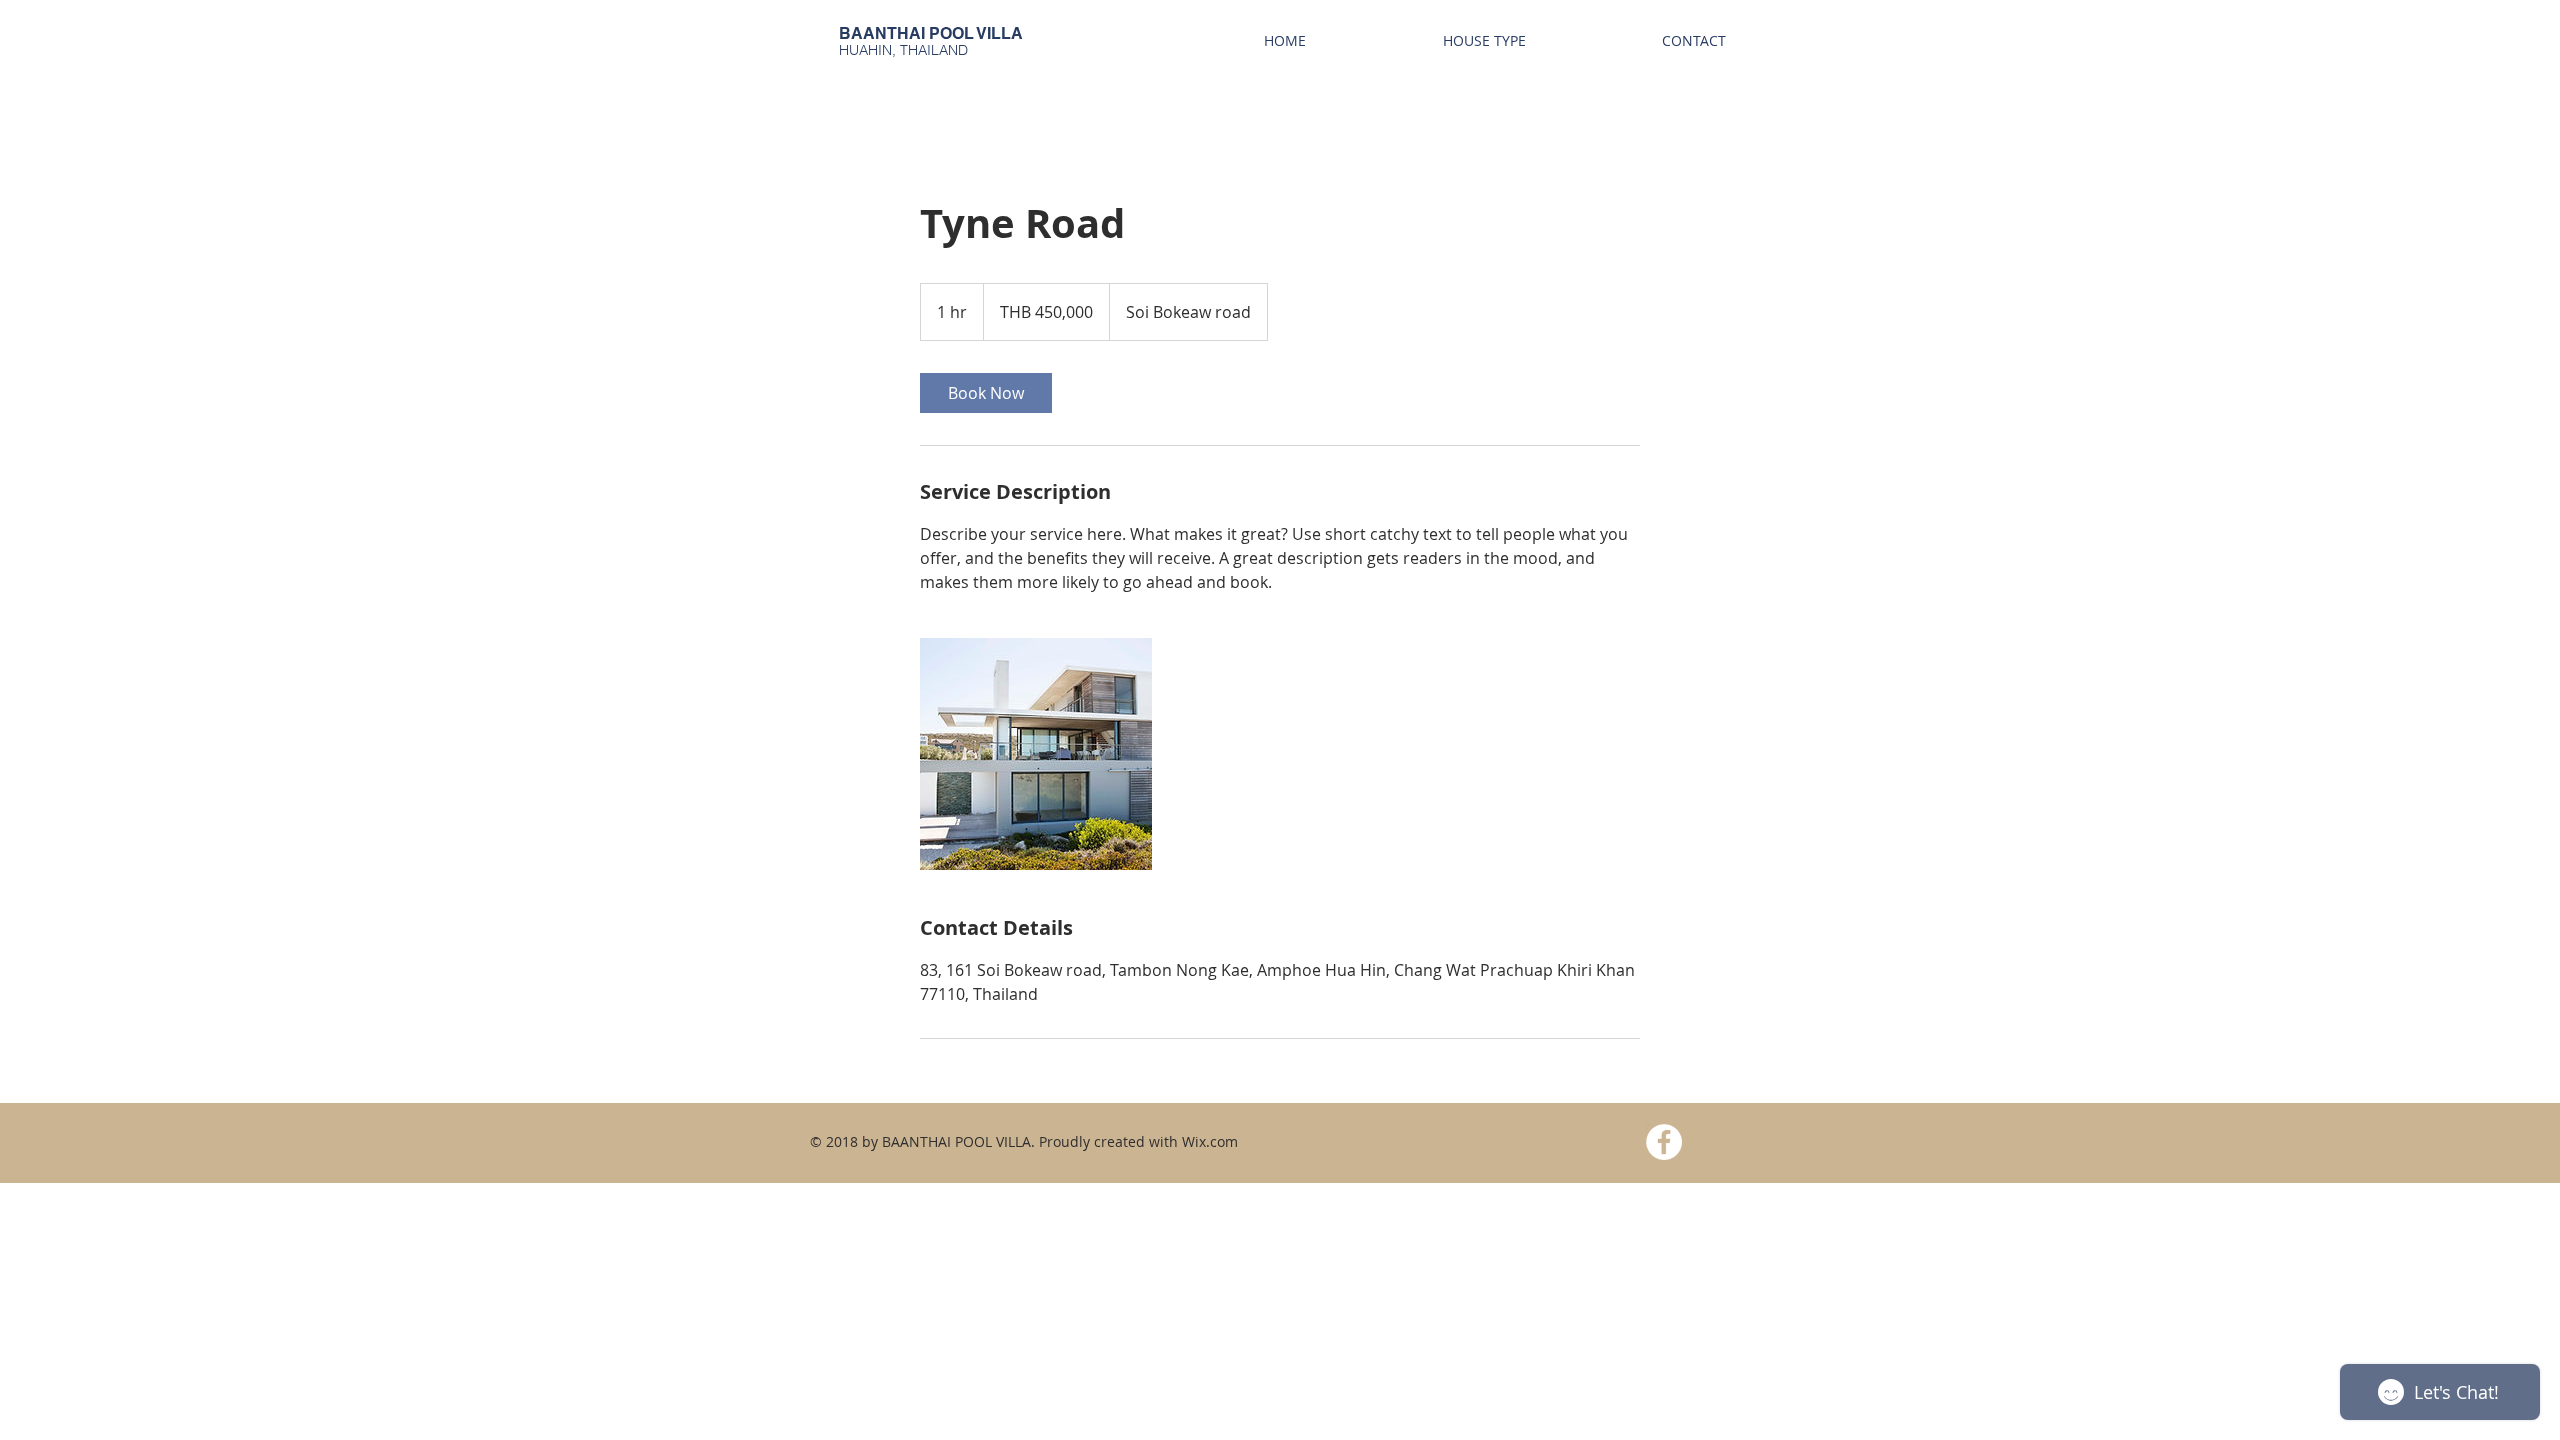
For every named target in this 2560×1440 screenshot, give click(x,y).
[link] (986, 393)
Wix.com (1210, 1141)
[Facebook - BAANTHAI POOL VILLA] (1664, 1142)
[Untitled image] (1036, 754)
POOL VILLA (976, 33)
